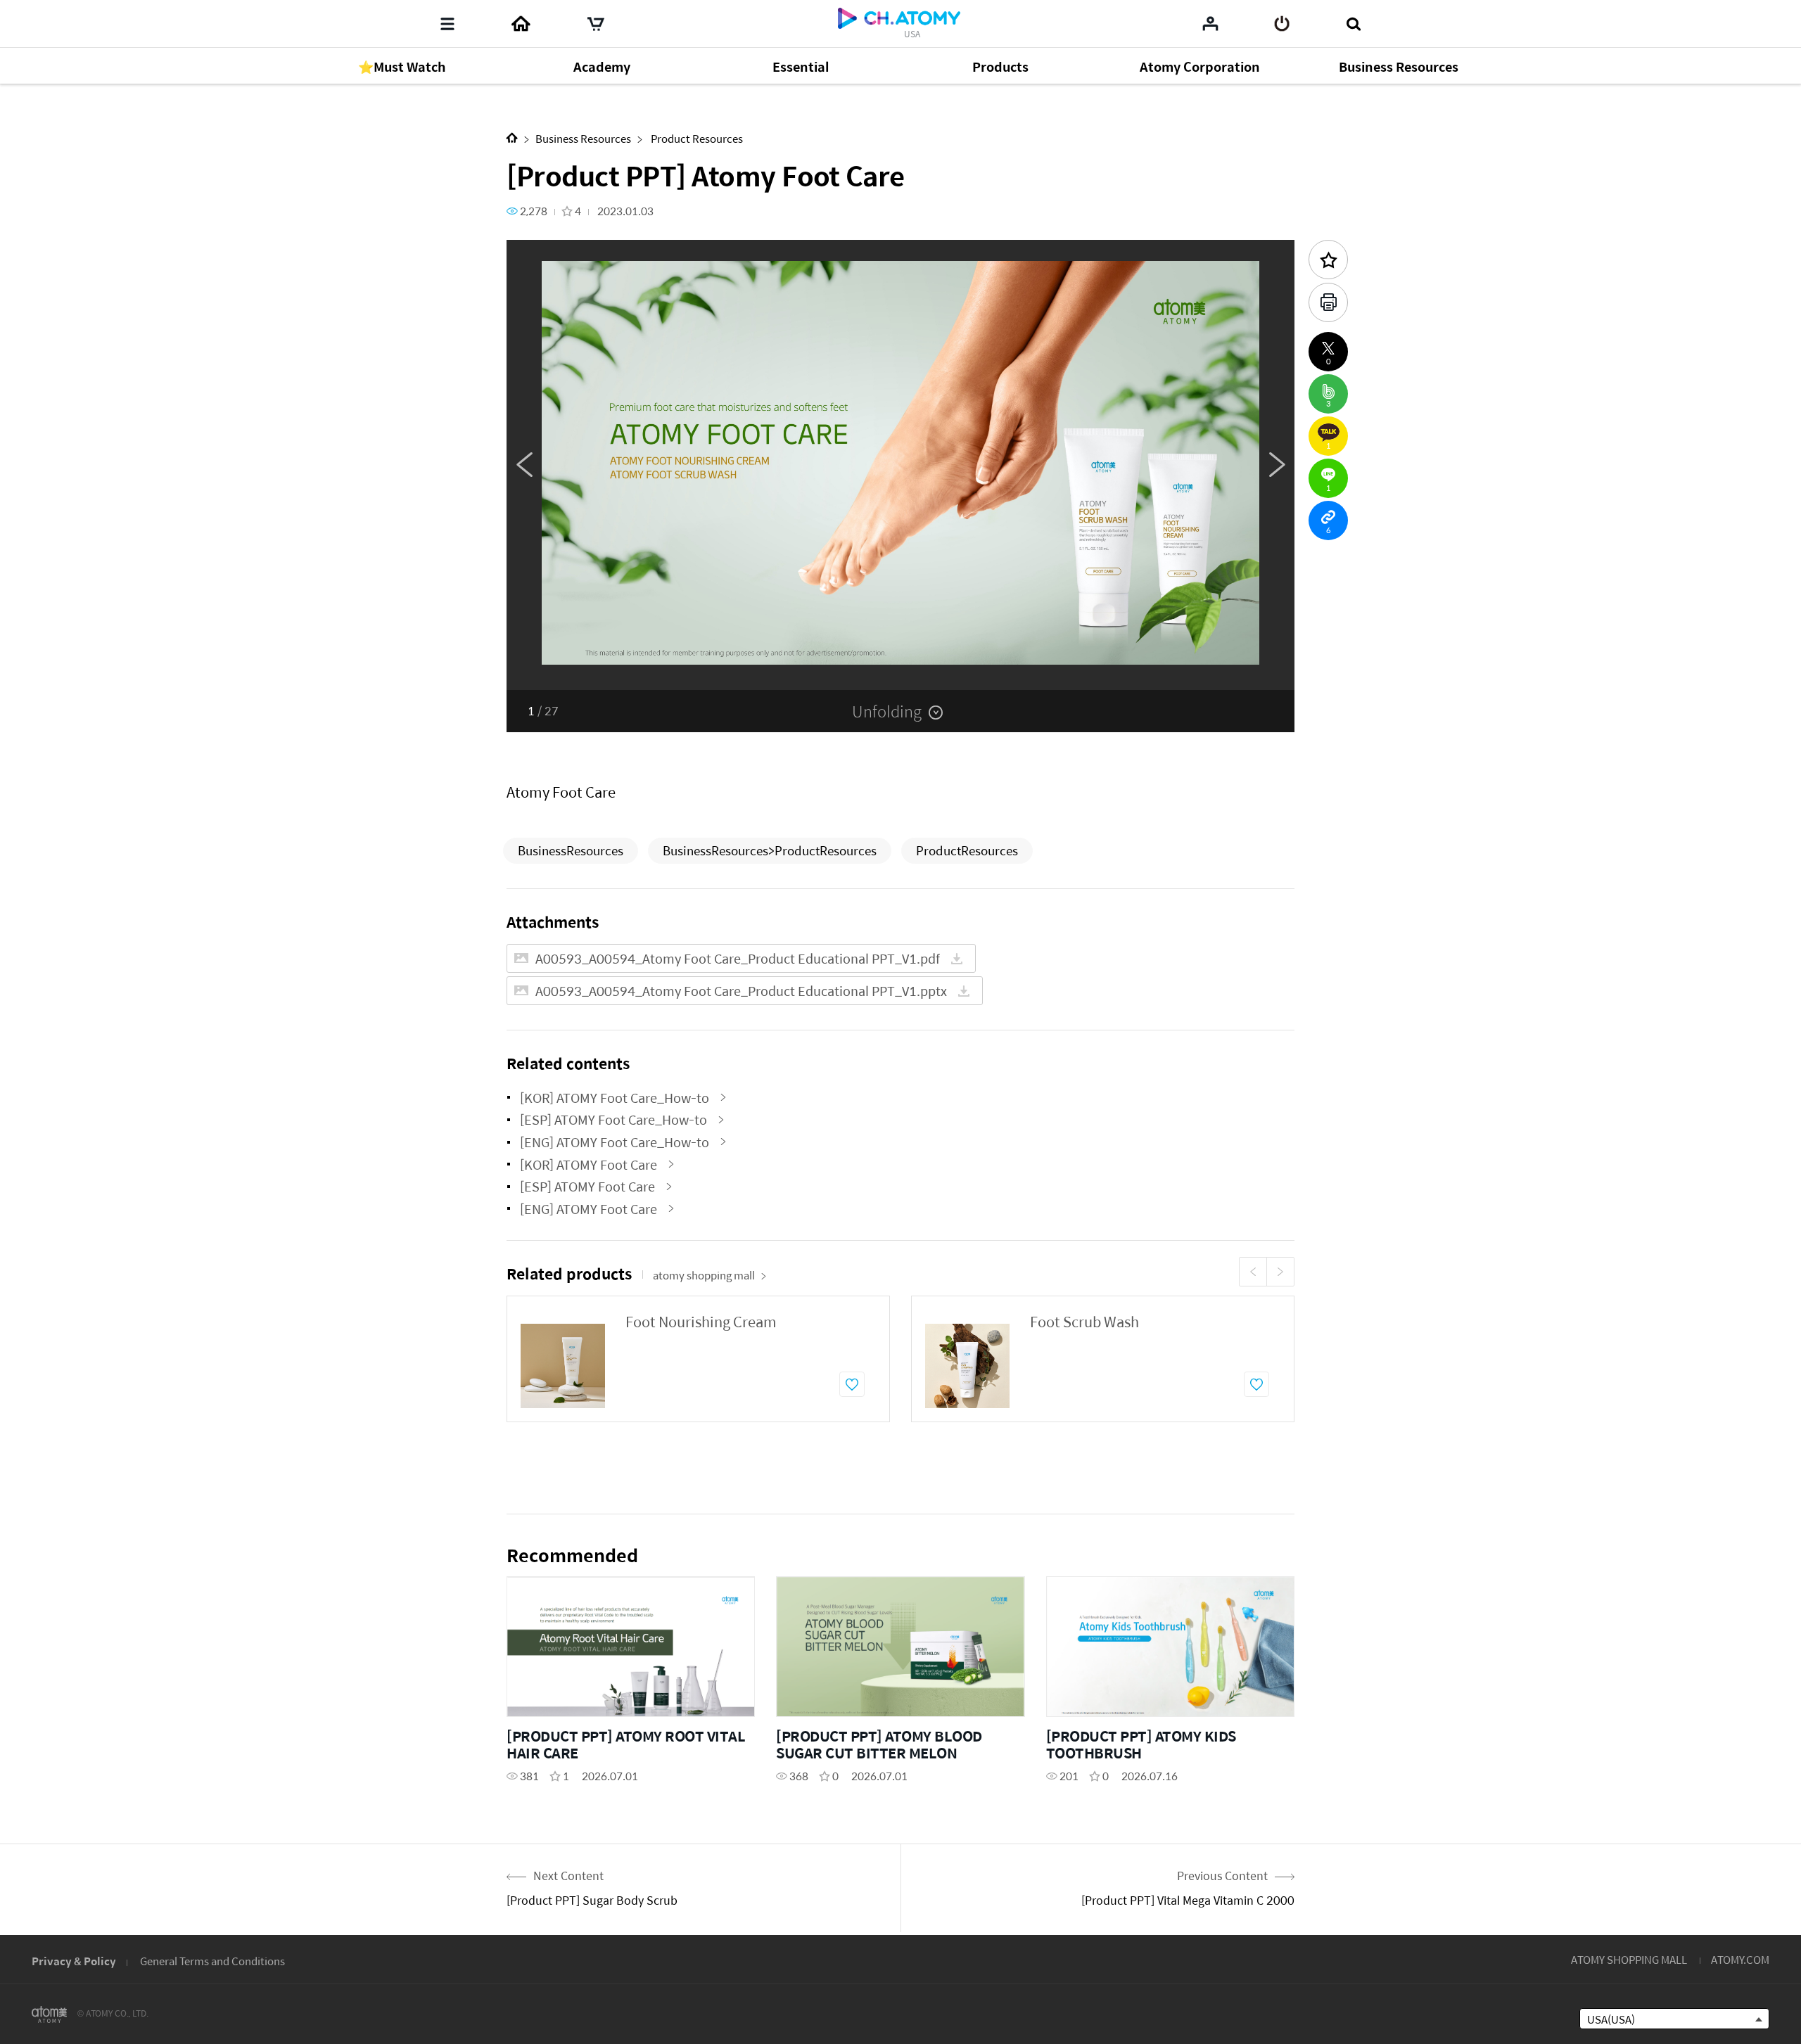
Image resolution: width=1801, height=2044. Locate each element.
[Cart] (596, 24)
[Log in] (1282, 24)
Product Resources (696, 138)
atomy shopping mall (704, 1275)
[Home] (521, 24)
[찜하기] (852, 1384)
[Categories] (447, 24)
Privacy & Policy (74, 1961)
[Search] (1353, 24)
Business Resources (583, 138)
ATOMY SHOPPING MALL (1629, 1959)
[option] (900, 465)
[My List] (1210, 23)
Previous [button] (524, 465)
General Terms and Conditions (212, 1961)
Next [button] (1277, 465)
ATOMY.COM (1740, 1959)
